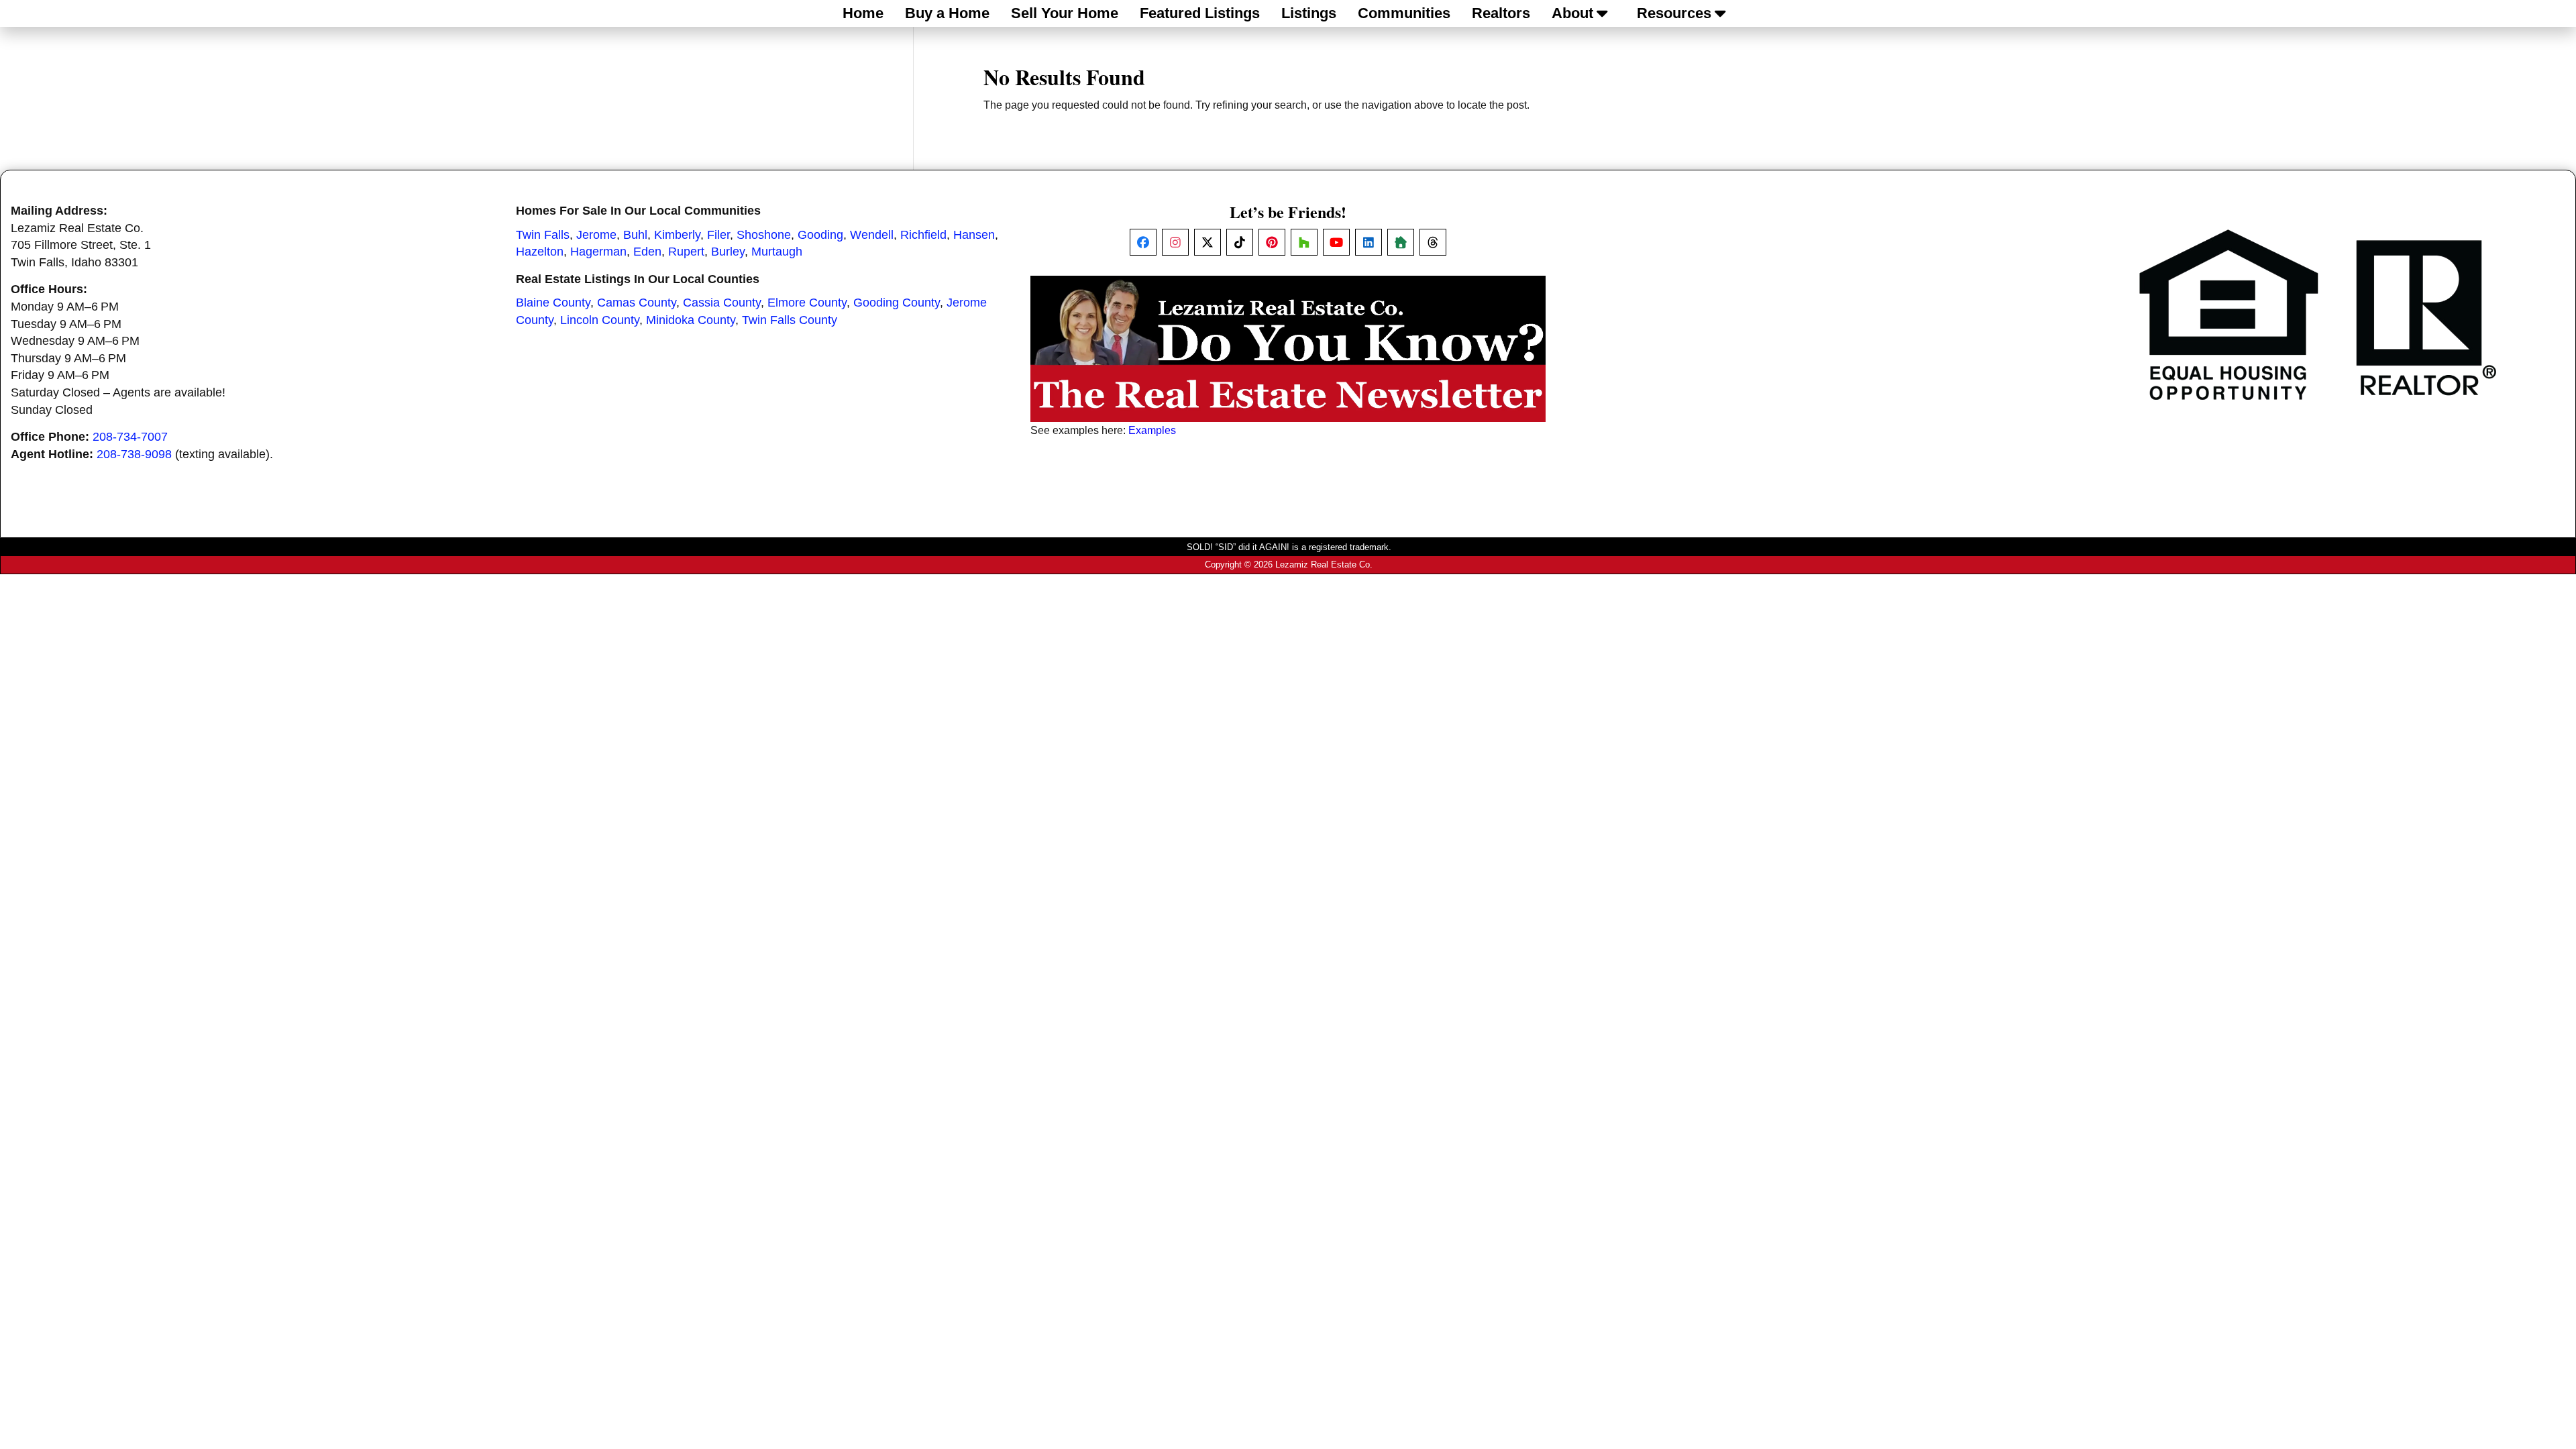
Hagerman (598, 252)
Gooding (820, 235)
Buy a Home (947, 13)
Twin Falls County (790, 320)
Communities (1404, 13)
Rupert (686, 252)
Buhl (635, 235)
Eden (647, 252)
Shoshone (764, 235)
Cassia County (722, 303)
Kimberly (677, 235)
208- (109, 454)
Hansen (974, 235)
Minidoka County (691, 320)
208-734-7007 (130, 437)
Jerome (596, 235)
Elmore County (807, 303)
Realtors (1501, 13)
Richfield (923, 235)
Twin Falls (543, 235)
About (1572, 13)
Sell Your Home (1065, 13)
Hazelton (540, 252)
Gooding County (897, 303)
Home (863, 13)
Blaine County (553, 303)
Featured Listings (1200, 13)
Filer (718, 235)
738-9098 (146, 454)
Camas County (637, 303)
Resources (1674, 13)
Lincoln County (600, 320)
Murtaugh (777, 252)
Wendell (872, 235)
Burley (728, 252)
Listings (1309, 13)
